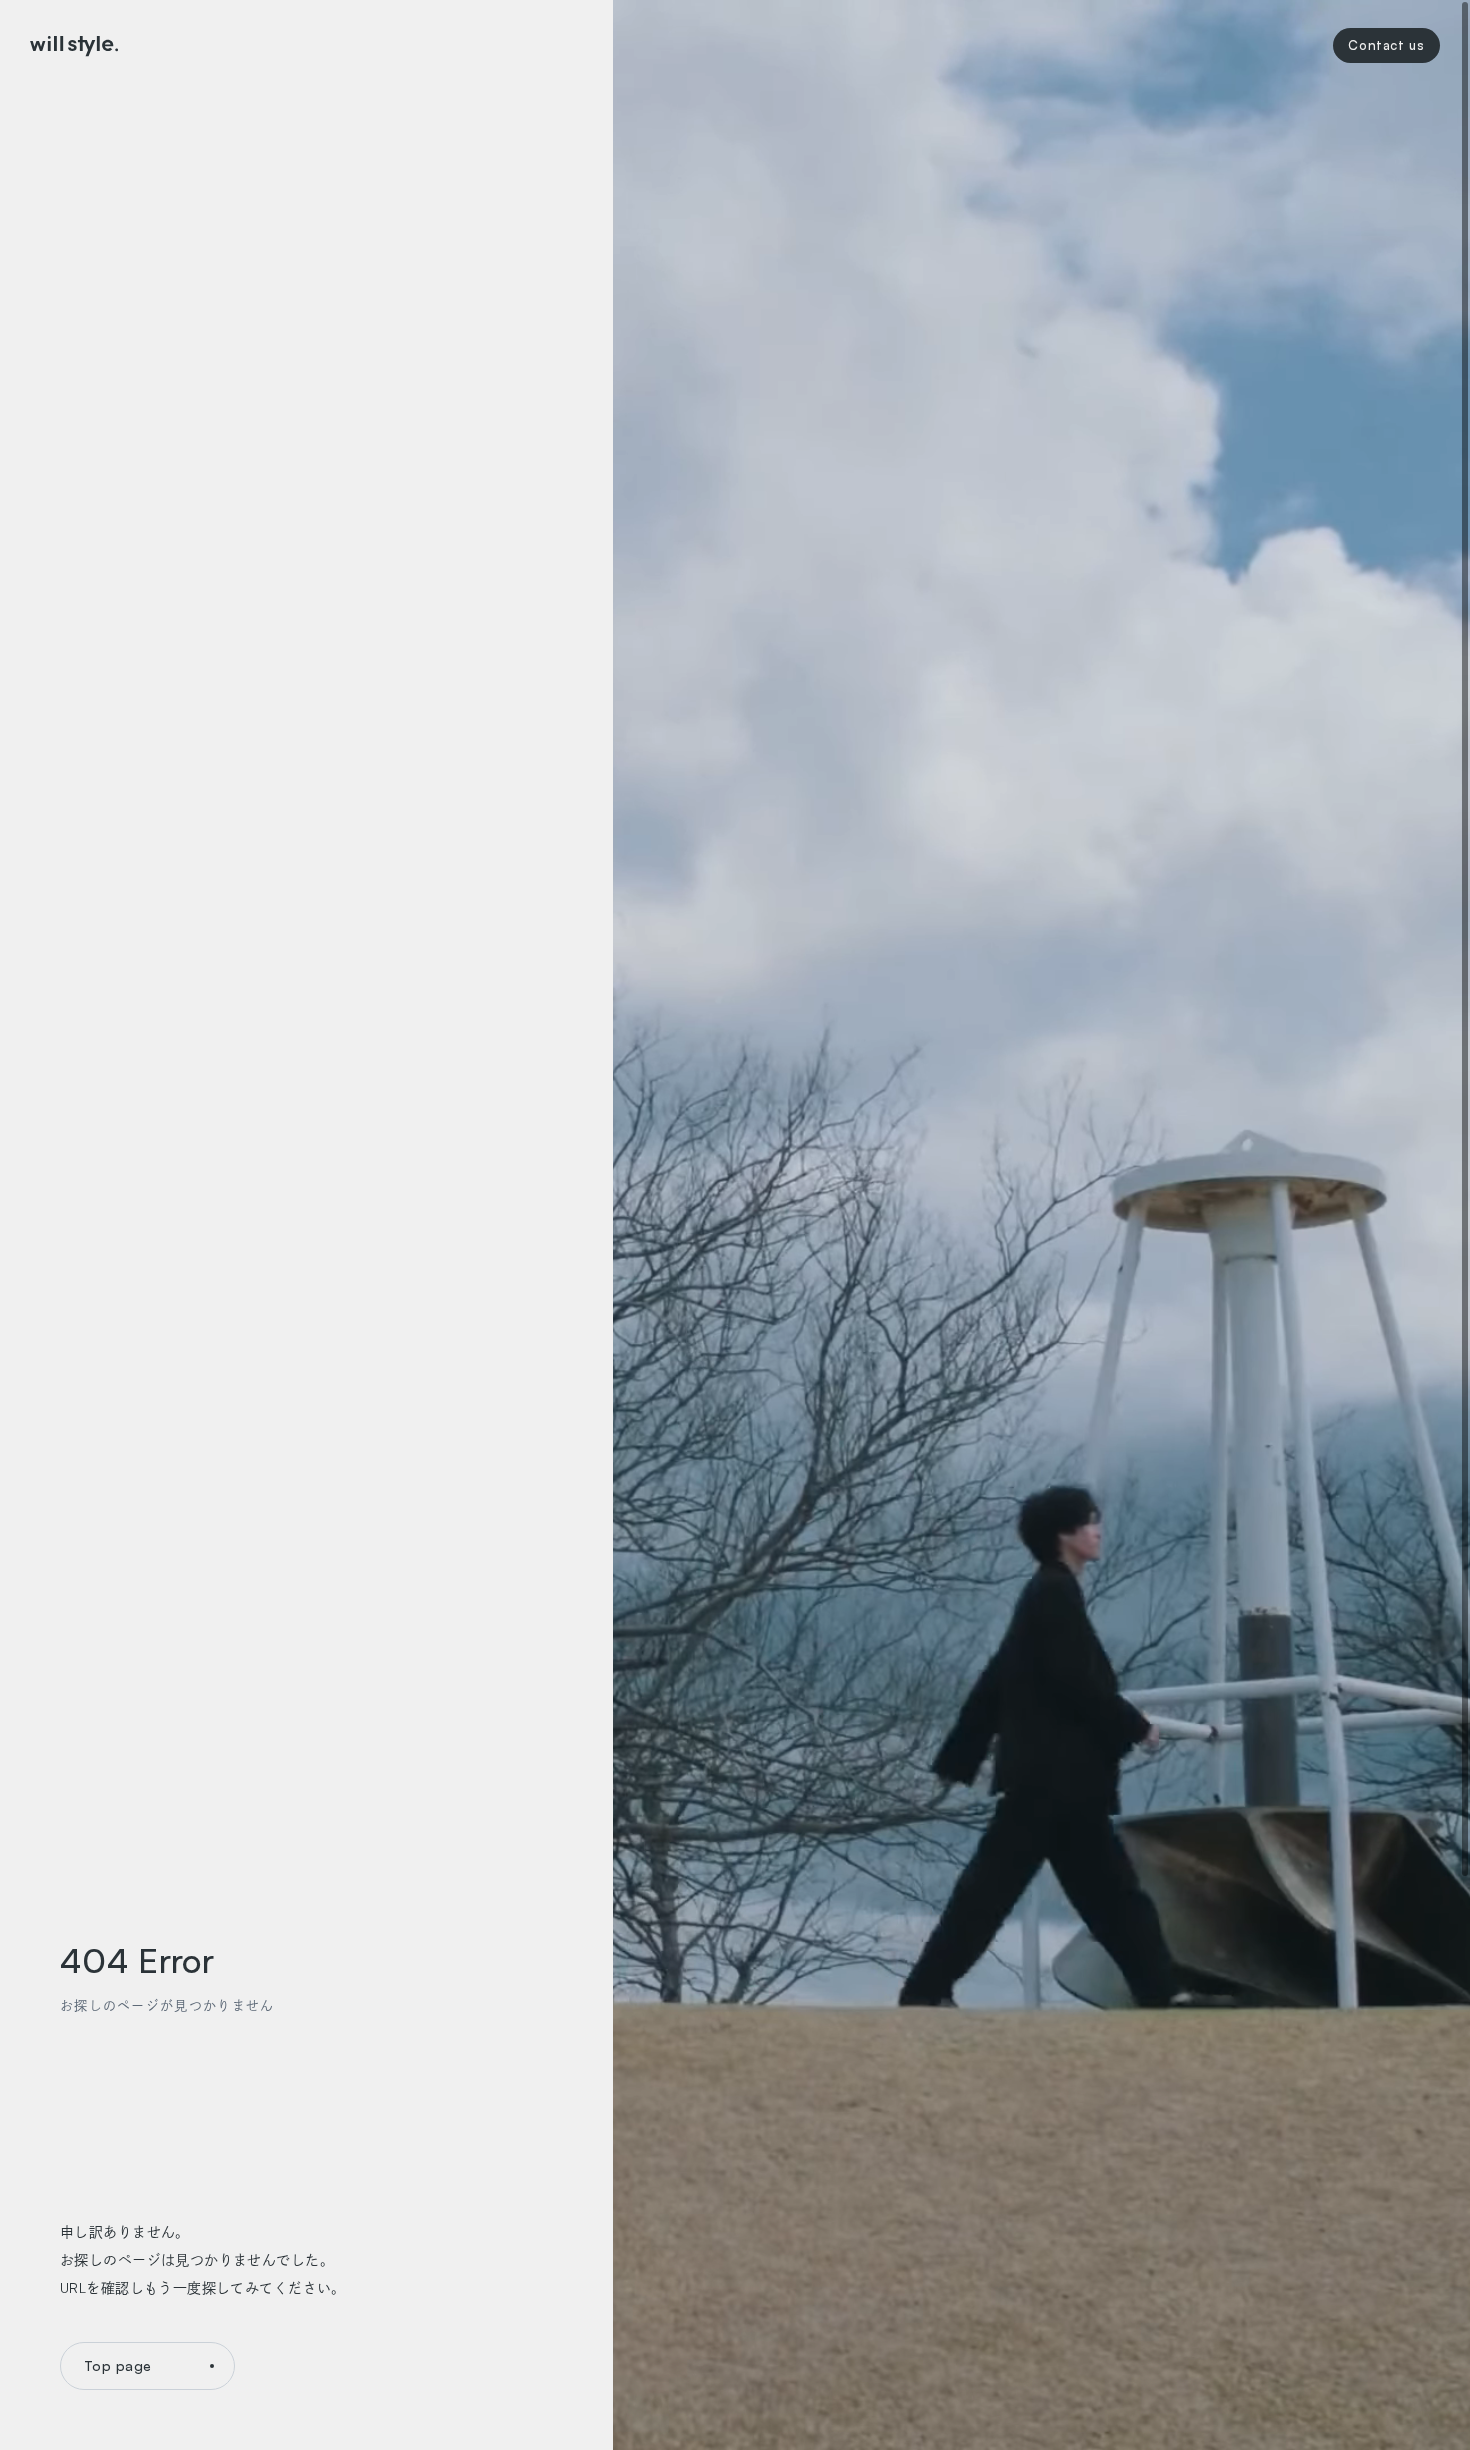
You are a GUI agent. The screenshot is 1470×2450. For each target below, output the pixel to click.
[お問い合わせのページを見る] (1386, 45)
